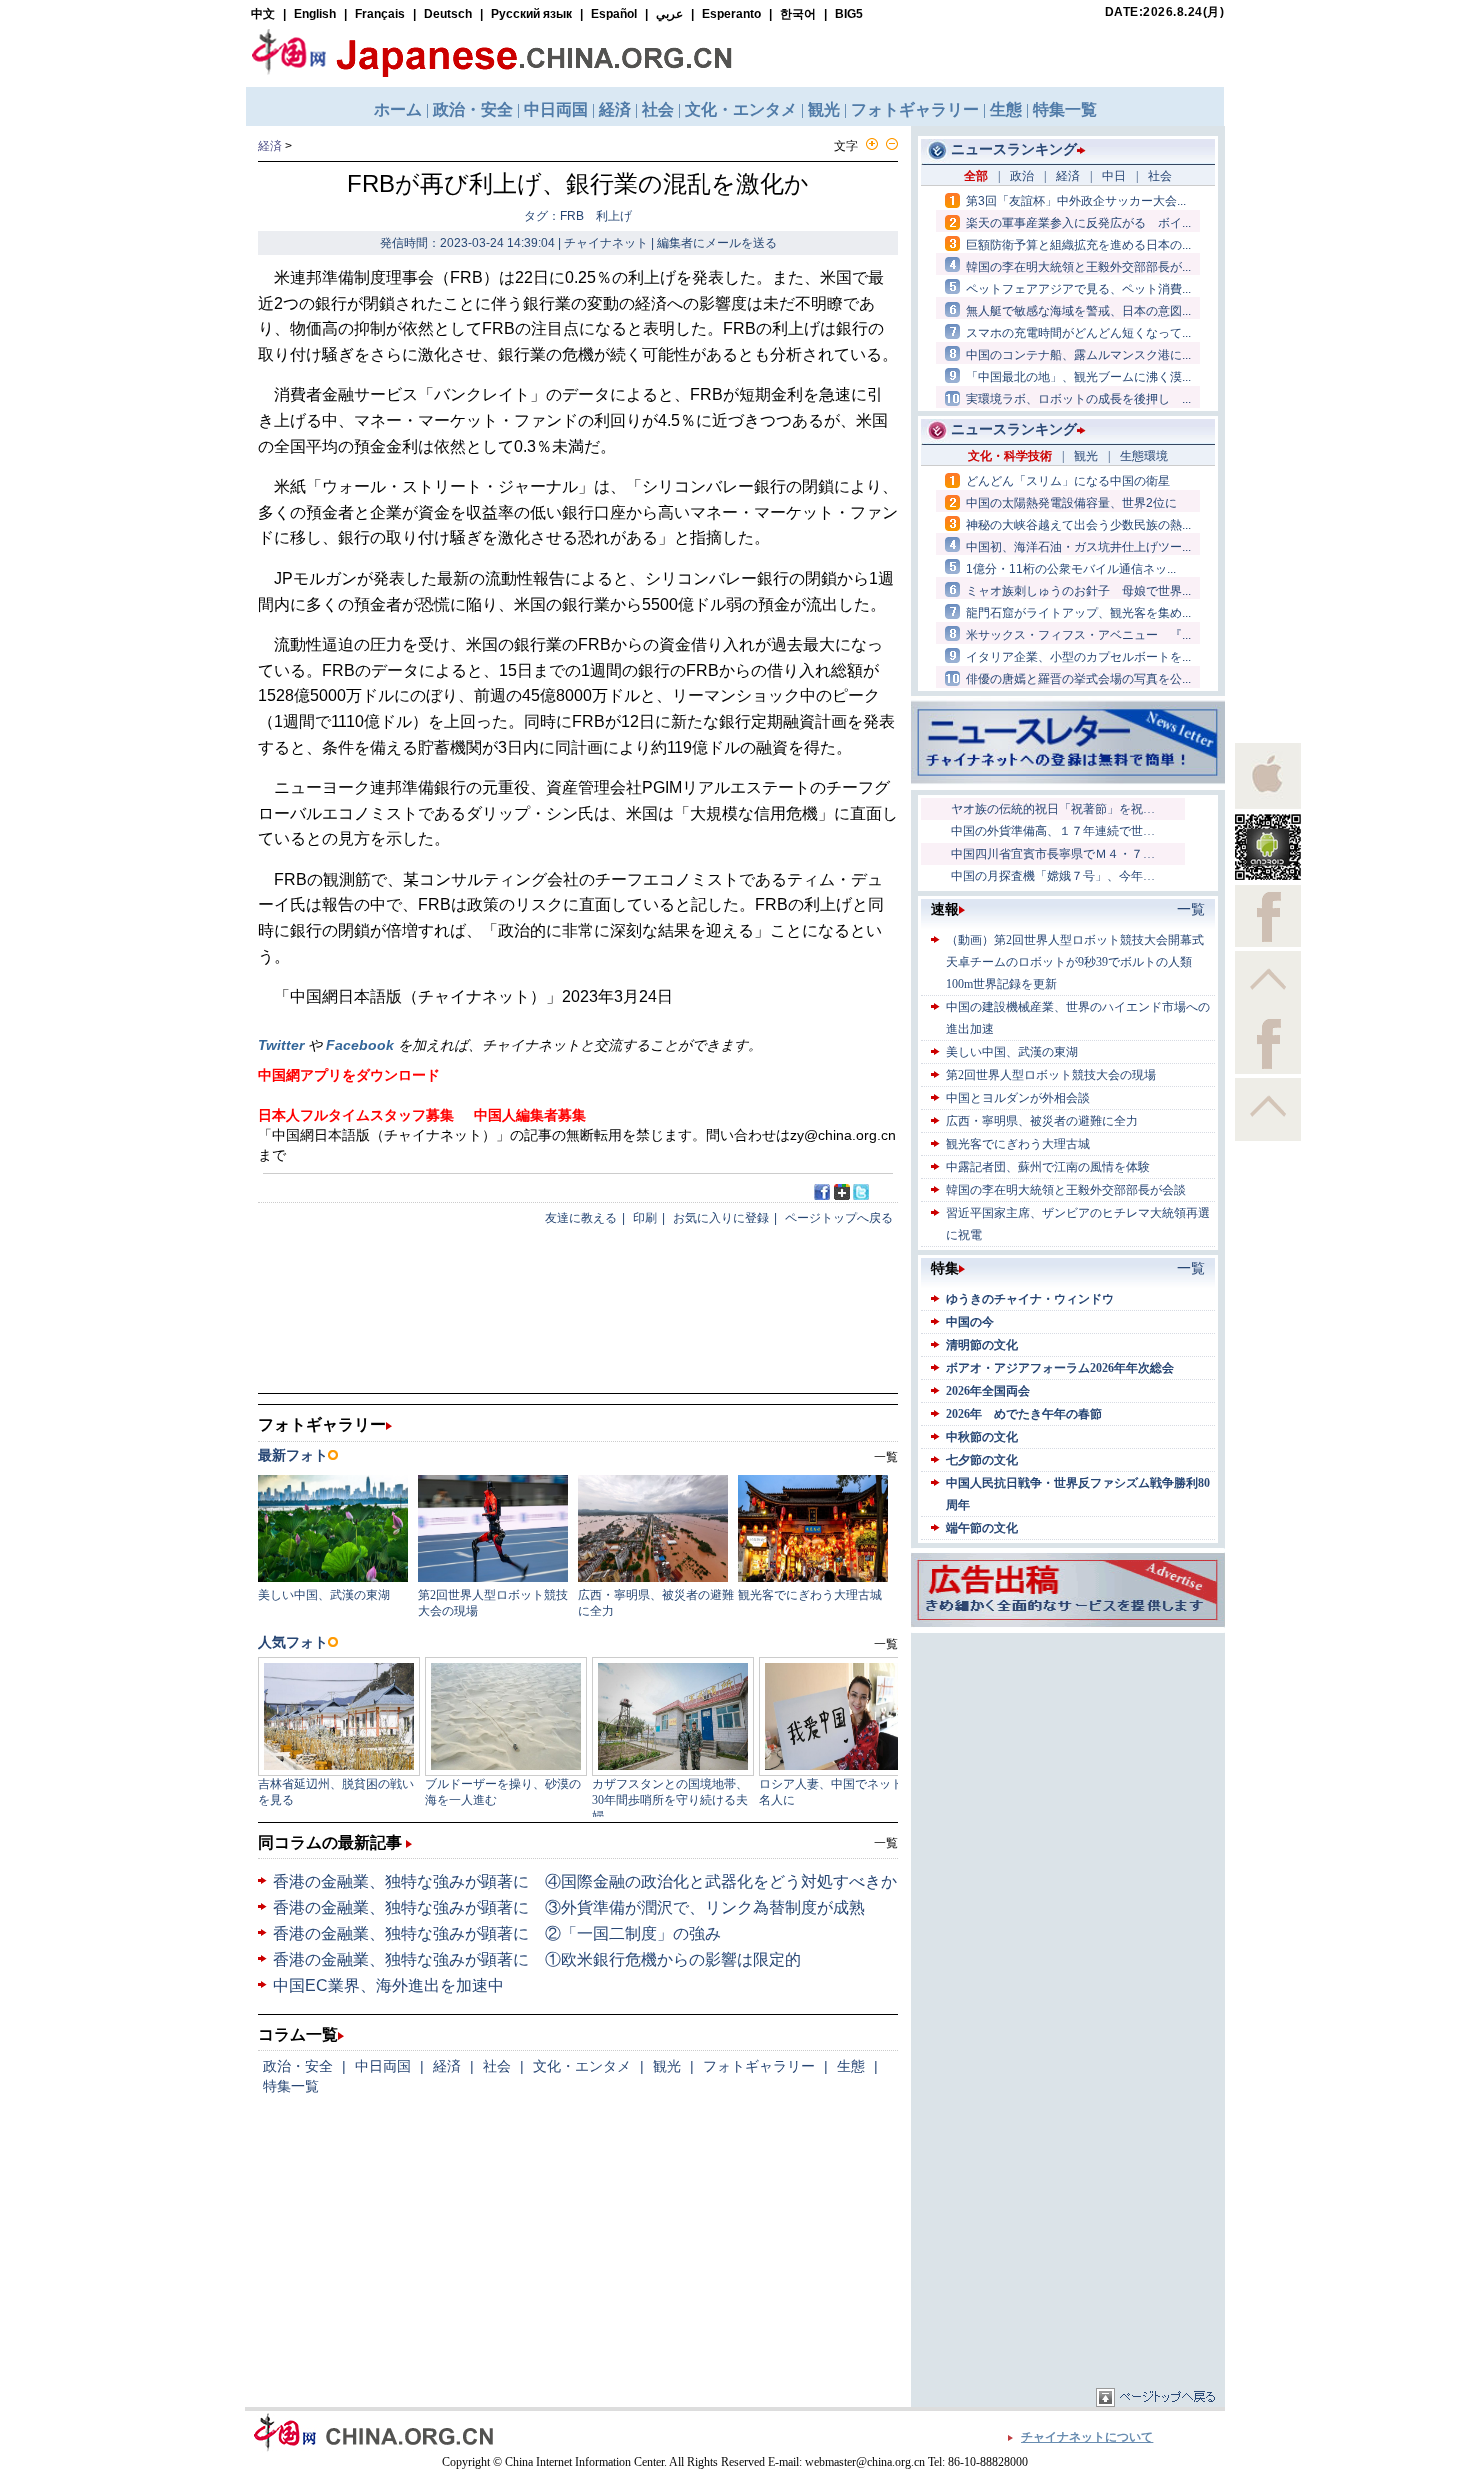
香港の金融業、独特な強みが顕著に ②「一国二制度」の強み (497, 1933)
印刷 (645, 1218)
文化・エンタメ (582, 2066)
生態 (851, 2066)
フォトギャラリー (759, 2066)
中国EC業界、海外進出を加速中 (388, 1985)
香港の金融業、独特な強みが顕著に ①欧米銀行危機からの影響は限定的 (537, 1959)
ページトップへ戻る (839, 1218)
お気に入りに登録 (721, 1218)
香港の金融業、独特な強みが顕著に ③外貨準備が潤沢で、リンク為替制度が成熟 (569, 1907)
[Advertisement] (1068, 1763)
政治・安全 (298, 2066)
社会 (497, 2066)
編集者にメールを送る (717, 243)
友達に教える (581, 1218)
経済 (270, 146)
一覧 (886, 1843)
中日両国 (383, 2066)
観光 (667, 2066)
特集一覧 (291, 2086)
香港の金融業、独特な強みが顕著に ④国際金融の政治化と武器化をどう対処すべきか (585, 1881)
